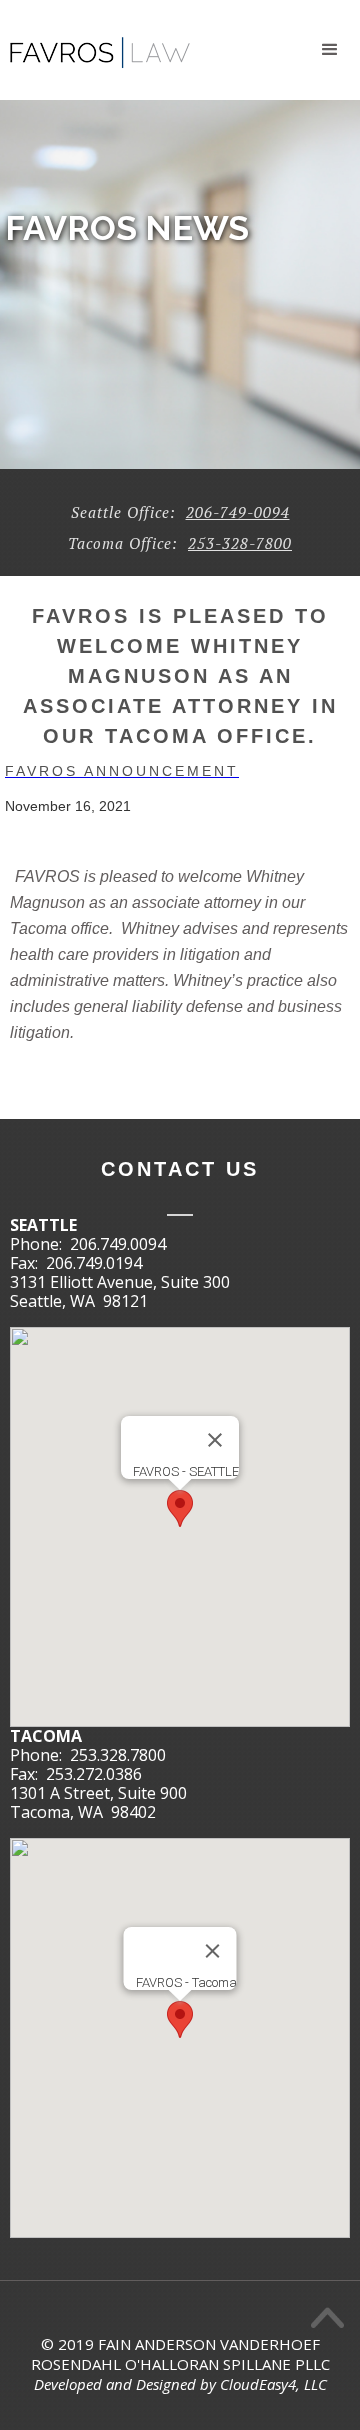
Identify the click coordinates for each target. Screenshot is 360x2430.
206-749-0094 (238, 512)
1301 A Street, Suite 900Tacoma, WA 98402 (98, 1802)
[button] (330, 50)
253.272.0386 (94, 1774)
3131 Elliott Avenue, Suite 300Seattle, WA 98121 (120, 1291)
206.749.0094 (118, 1244)
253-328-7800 (240, 543)
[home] (95, 44)
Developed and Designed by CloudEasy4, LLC (180, 2384)
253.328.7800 (118, 1755)
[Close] (215, 1440)
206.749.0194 (94, 1263)
